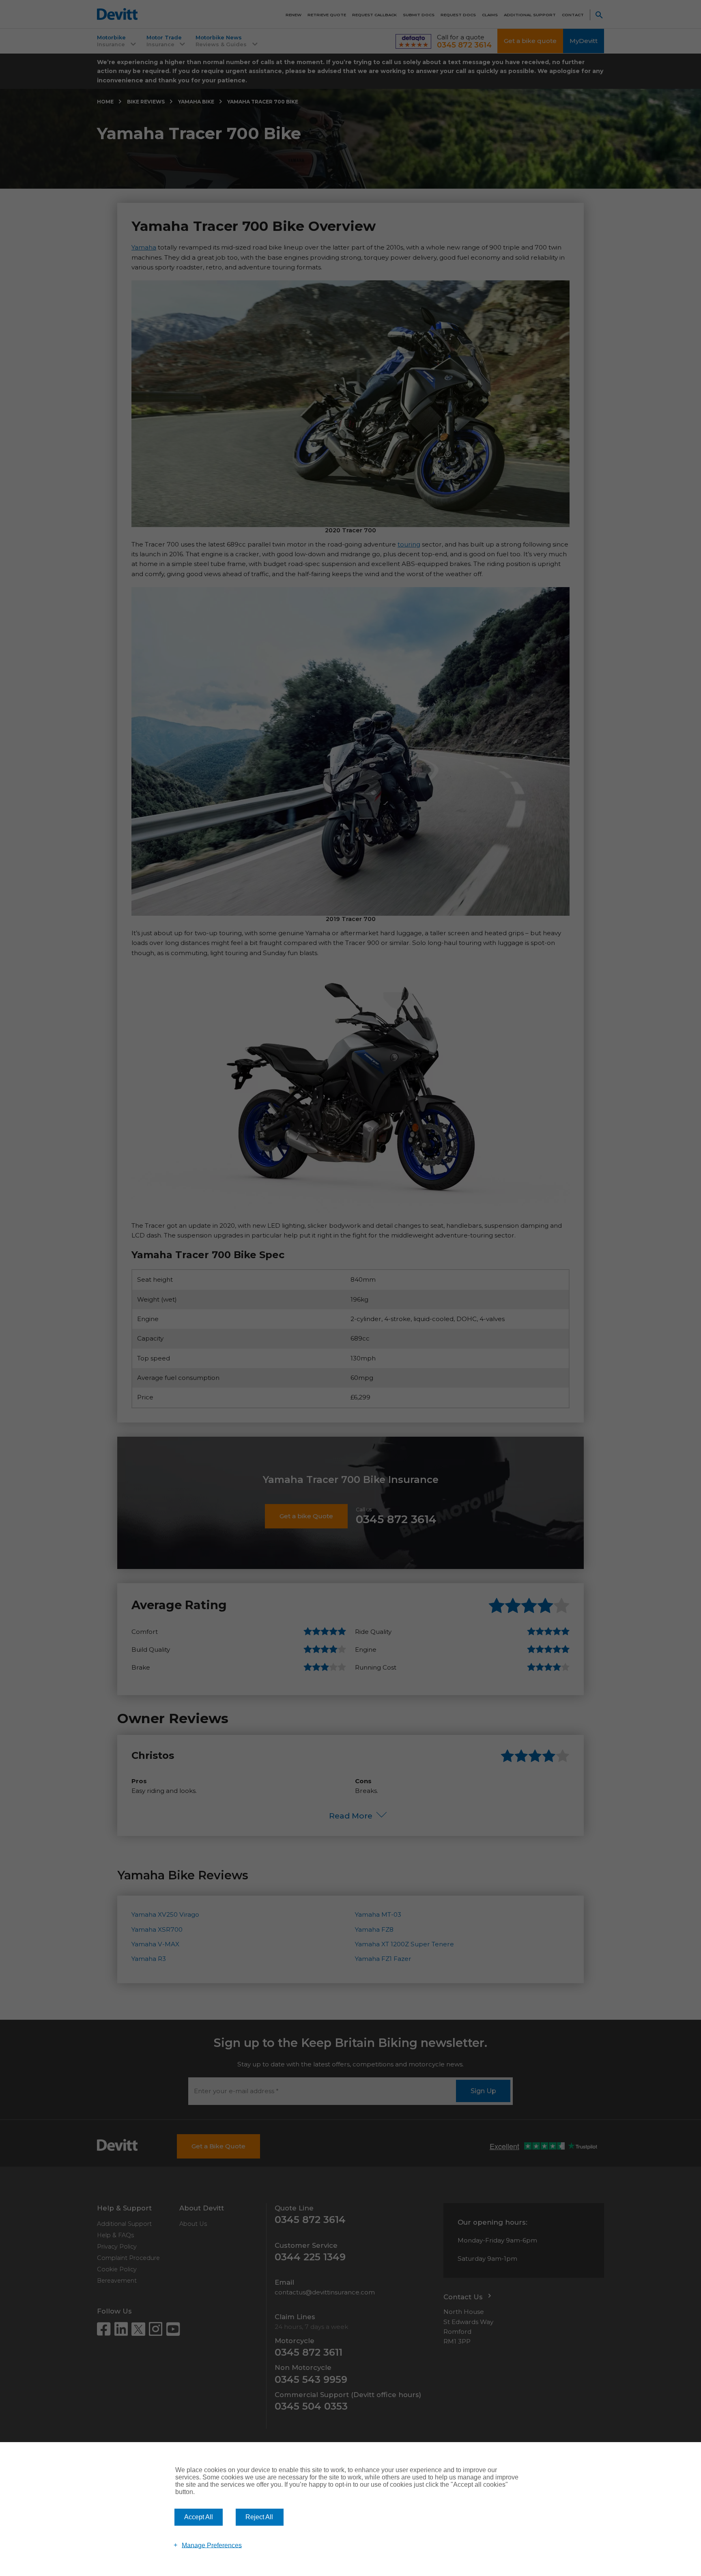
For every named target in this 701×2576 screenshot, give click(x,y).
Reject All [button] (259, 2517)
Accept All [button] (199, 2517)
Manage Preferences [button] (212, 2545)
